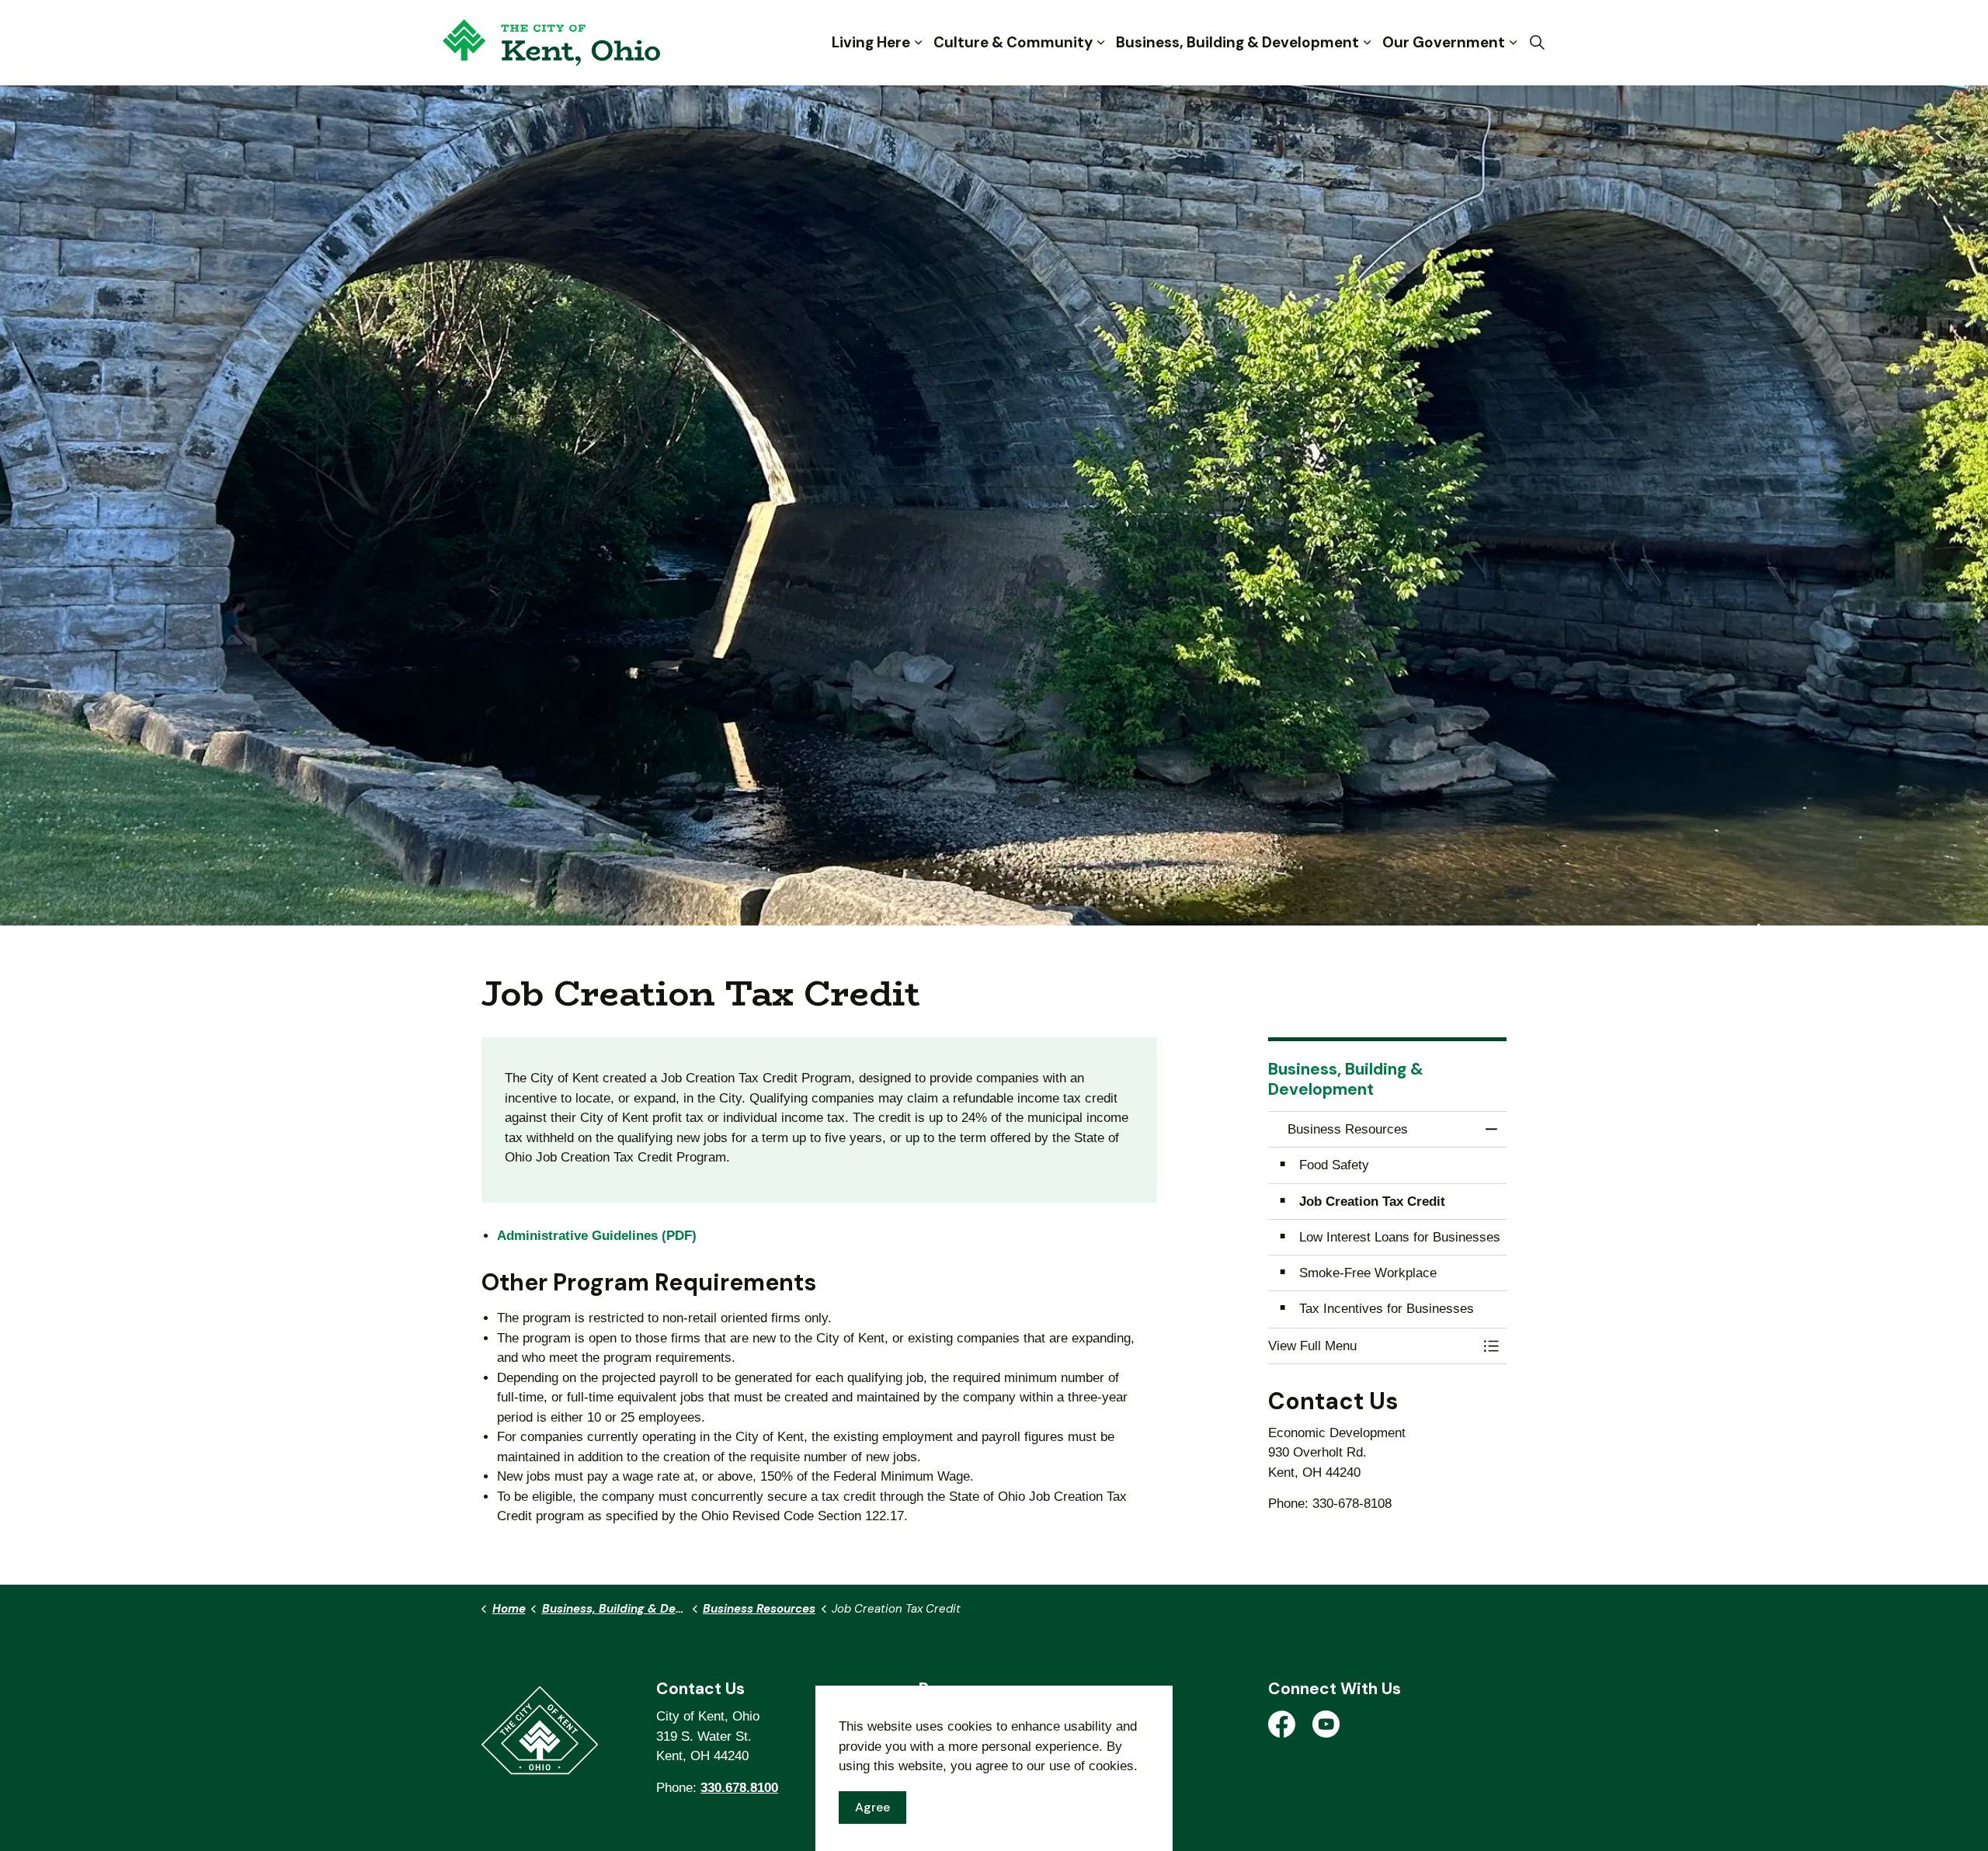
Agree (872, 1807)
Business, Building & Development (1237, 42)
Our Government (1444, 42)
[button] (1372, 1346)
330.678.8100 (739, 1788)
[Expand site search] (1537, 43)
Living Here (871, 42)
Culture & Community (1013, 42)
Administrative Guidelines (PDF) (597, 1236)
